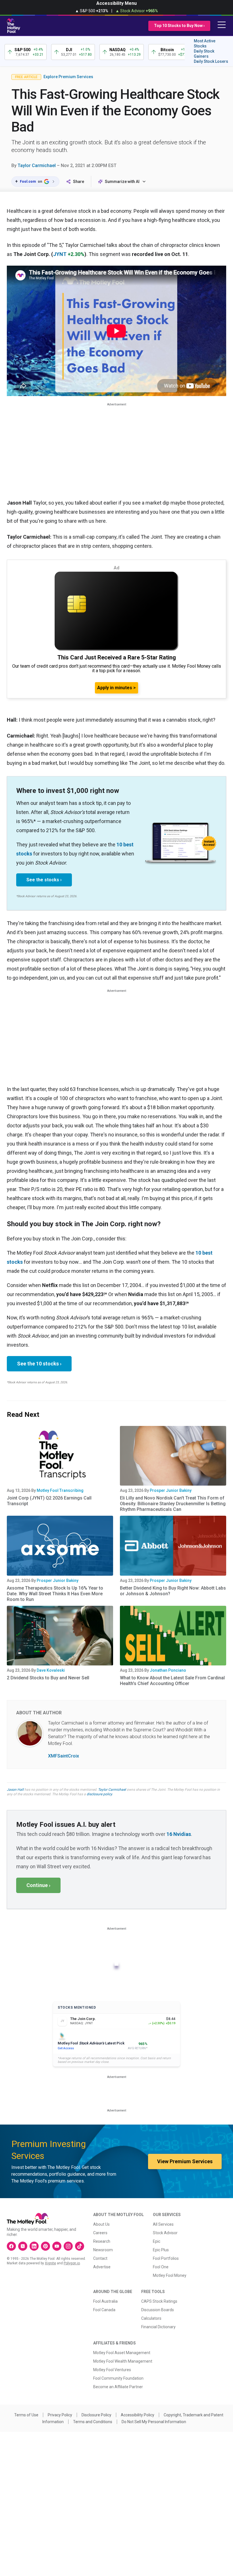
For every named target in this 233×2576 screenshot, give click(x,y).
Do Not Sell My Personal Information (154, 2422)
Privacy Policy (60, 2415)
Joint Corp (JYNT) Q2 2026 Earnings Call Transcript (49, 1501)
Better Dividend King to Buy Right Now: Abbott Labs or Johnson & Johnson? (173, 1591)
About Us (101, 2224)
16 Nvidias (179, 1834)
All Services (163, 2224)
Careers (100, 2233)
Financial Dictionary (158, 2327)
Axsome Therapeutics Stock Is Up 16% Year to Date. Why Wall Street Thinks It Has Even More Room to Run (55, 1594)
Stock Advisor (165, 2233)
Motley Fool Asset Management (122, 2353)
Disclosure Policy (96, 2415)
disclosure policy (99, 1794)
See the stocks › (44, 880)
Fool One (161, 2267)
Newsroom (103, 2250)
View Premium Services (185, 2161)
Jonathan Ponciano (168, 1670)
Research (102, 2241)
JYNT (60, 254)
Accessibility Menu (116, 3)
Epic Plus (161, 2250)
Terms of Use (26, 2415)
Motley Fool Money (170, 2275)
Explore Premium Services (68, 77)
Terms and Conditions (93, 2422)
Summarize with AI (122, 182)
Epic (157, 2241)
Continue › (38, 1885)
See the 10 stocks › (39, 1364)
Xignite (50, 2263)
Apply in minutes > (116, 688)
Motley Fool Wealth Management (123, 2361)
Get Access (66, 2048)
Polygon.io (72, 2263)
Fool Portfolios (166, 2258)
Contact (100, 2258)
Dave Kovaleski (51, 1670)
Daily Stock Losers (211, 61)
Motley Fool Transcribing (60, 1490)
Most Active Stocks (205, 43)
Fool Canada (104, 2310)
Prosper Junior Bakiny (171, 1490)
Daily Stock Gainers (204, 54)
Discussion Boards (158, 2310)
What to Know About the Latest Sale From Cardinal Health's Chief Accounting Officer (172, 1681)
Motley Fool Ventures (112, 2370)
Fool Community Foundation (118, 2378)
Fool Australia (105, 2301)
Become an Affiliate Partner (118, 2387)
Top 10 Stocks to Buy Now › (179, 26)
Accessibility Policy (138, 2415)
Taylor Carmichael (37, 165)
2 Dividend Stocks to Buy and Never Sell (48, 1678)
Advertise (102, 2267)
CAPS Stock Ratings (159, 2301)
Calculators (151, 2318)
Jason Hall (15, 1790)
